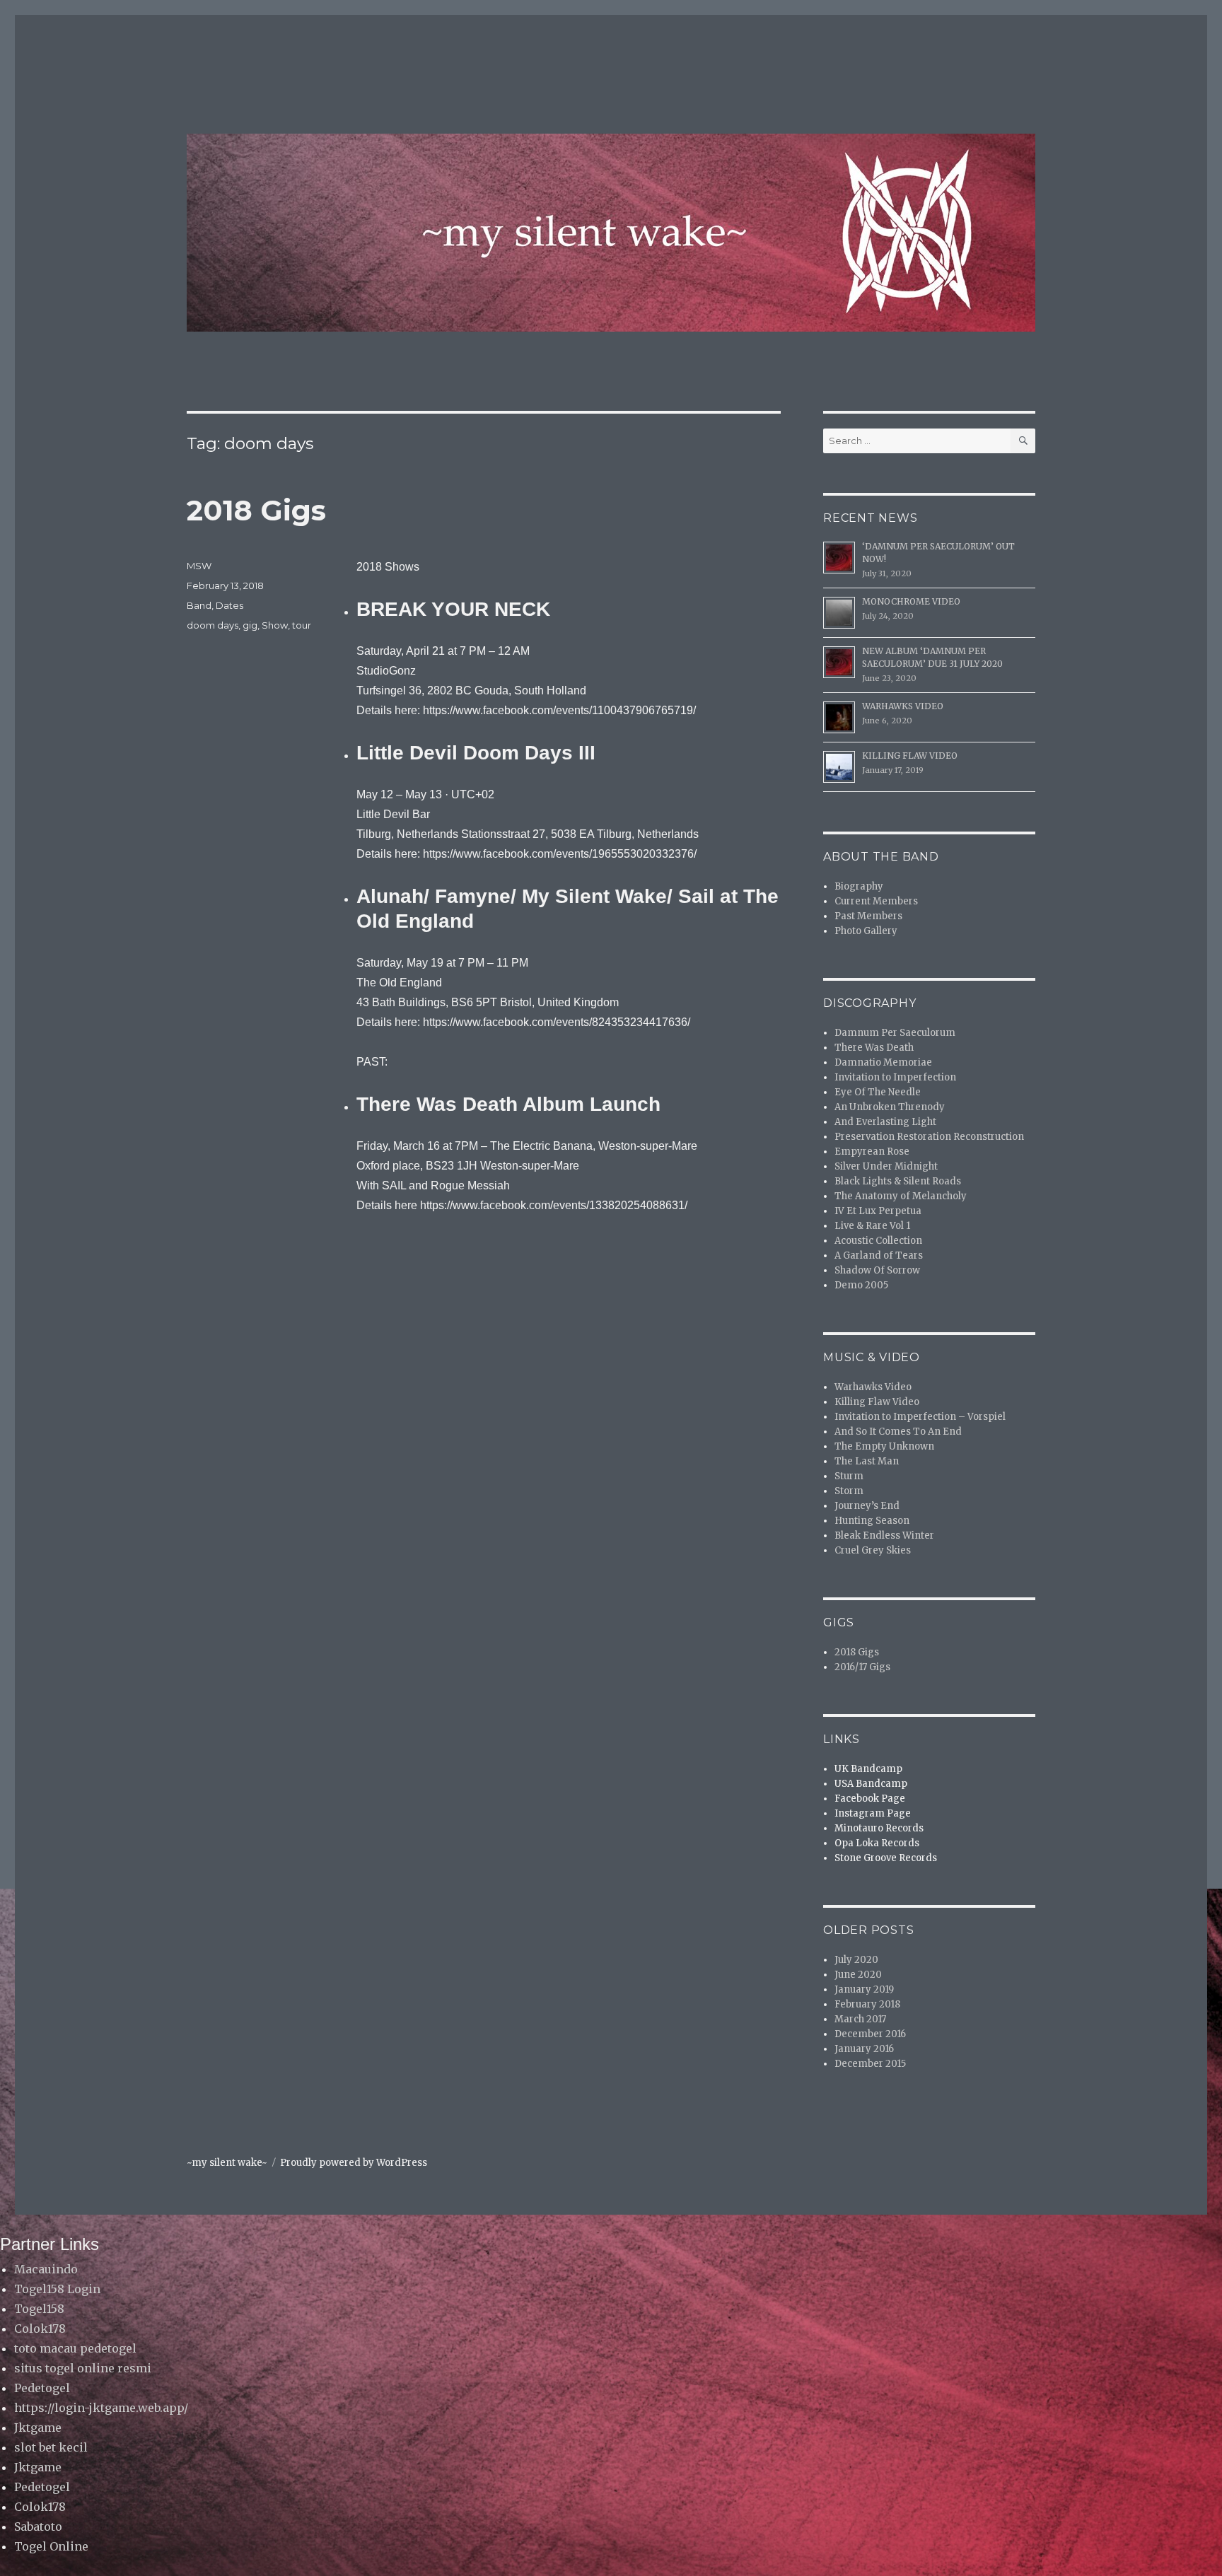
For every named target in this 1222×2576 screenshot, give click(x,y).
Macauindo (46, 2269)
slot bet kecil (51, 2447)
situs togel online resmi (83, 2368)
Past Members (868, 916)
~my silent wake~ (227, 2163)
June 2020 (858, 1975)
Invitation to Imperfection (895, 1077)
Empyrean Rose (872, 1152)
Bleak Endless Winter (884, 1535)
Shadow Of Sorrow (877, 1270)
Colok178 (40, 2329)
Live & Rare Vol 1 (872, 1226)
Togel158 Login (57, 2289)
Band (199, 605)
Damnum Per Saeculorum (895, 1033)
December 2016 (870, 2034)
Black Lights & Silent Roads (898, 1181)
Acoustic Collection (878, 1241)
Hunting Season (872, 1521)
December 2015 (870, 2064)
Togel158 (39, 2309)
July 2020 (856, 1960)
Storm (849, 1491)
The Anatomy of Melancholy (901, 1196)
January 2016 (864, 2049)
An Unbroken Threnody (890, 1107)
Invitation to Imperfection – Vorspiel (920, 1417)
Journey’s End (867, 1506)
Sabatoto (38, 2527)
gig (250, 625)
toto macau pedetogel (75, 2348)
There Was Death (874, 1048)
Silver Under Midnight (886, 1166)
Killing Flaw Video (910, 756)
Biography (859, 886)
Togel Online (51, 2546)
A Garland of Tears (879, 1255)
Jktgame (38, 2428)
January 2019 (864, 1989)
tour (302, 625)
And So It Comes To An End (898, 1432)
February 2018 (867, 2004)
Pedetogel (42, 2388)
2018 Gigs (256, 510)
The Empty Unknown (884, 1446)
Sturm (849, 1476)
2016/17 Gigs (862, 1667)
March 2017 (860, 2019)
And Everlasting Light (885, 1122)
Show (275, 625)
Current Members (876, 901)
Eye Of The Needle (878, 1092)
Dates (229, 605)
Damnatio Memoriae (883, 1062)
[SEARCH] (1023, 441)
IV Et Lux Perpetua (878, 1211)
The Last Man (867, 1461)
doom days (213, 625)
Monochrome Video (911, 601)
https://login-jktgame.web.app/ (101, 2408)
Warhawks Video (903, 706)
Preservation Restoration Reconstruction (929, 1137)
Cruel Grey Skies (873, 1550)
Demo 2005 (861, 1285)
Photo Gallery (866, 931)
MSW (199, 566)
